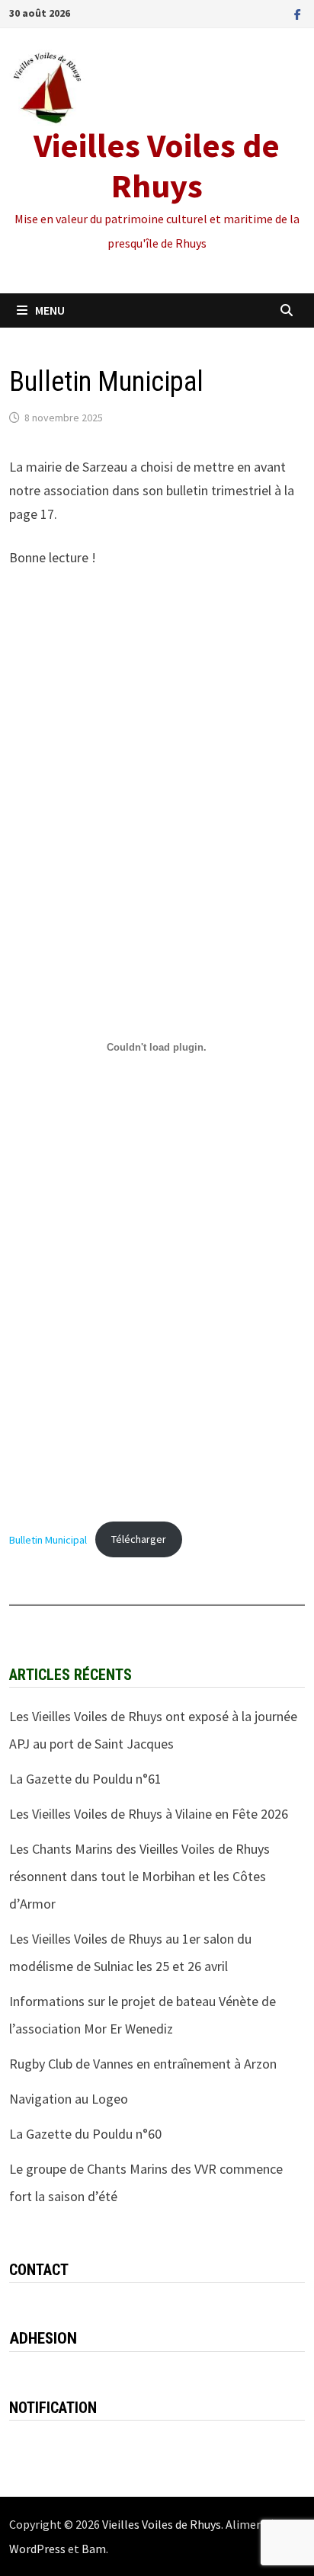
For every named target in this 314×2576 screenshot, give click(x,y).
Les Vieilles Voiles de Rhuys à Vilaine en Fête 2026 (149, 1814)
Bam (94, 2549)
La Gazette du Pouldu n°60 (85, 2134)
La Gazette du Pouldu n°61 (85, 1779)
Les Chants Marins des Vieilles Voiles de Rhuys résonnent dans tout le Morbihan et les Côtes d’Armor (139, 1876)
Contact (39, 2270)
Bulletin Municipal (48, 1539)
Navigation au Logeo (69, 2099)
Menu (50, 310)
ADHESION (43, 2338)
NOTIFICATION (53, 2408)
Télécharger (139, 1539)
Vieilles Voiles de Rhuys (157, 165)
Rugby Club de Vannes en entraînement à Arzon (143, 2064)
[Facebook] (298, 13)
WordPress (37, 2549)
